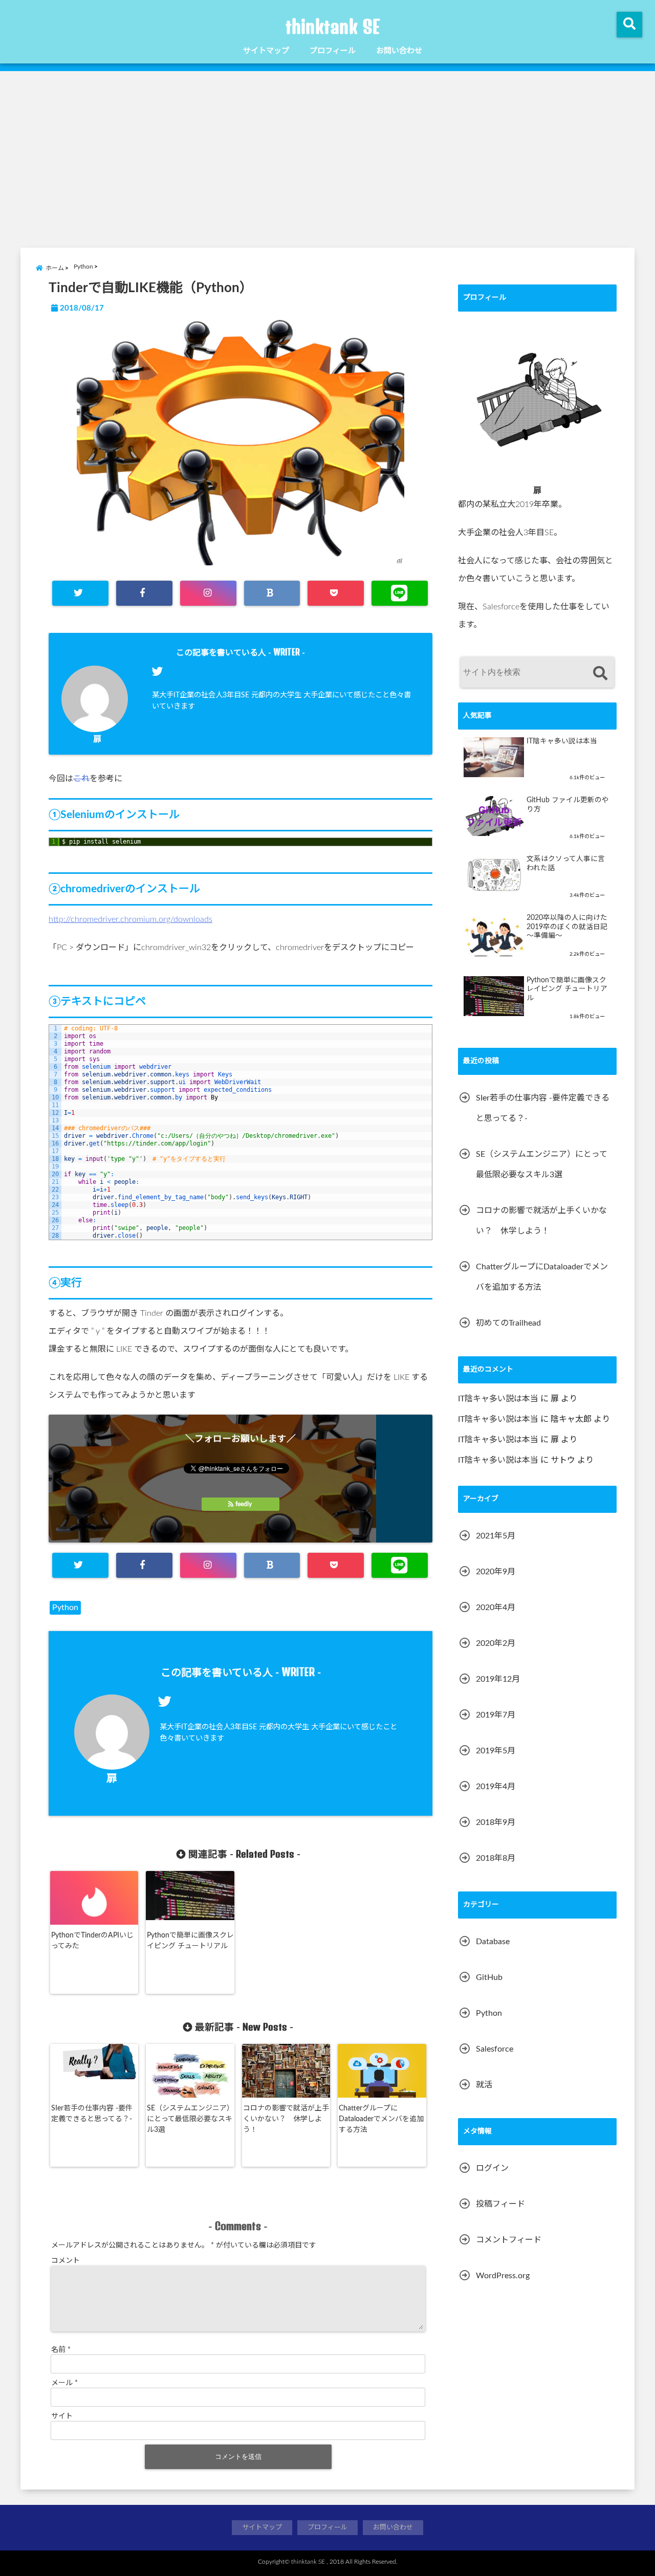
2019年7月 (496, 1715)
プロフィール (333, 51)
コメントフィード (509, 2240)
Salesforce (495, 2049)
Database (493, 1942)
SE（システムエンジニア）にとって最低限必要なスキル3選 (190, 2119)
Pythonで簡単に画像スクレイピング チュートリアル (190, 1941)
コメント (65, 2261)
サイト (62, 2416)
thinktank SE (333, 27)
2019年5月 (496, 1751)
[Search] (600, 674)
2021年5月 (496, 1536)
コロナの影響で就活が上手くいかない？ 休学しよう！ (286, 2119)
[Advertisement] (327, 158)
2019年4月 (496, 1787)
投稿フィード (500, 2204)
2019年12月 (498, 1679)
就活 (484, 2085)
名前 (61, 2350)
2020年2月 (496, 1643)
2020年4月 (496, 1608)
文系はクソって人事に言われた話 (566, 864)
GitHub (489, 1977)
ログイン (492, 2168)
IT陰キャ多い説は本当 (562, 741)
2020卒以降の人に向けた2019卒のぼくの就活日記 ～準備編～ (567, 927)
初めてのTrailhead (508, 1323)
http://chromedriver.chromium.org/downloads (130, 919)
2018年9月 (496, 1822)
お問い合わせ (399, 51)
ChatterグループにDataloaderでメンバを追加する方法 (381, 2119)
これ (81, 779)
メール (64, 2383)
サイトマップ (266, 51)
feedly (244, 1504)
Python (65, 1608)
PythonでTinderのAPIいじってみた (92, 1941)
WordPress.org (503, 2276)
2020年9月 (496, 1572)
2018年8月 (496, 1858)
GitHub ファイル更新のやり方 (568, 805)
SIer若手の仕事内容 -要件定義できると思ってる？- (92, 2114)
